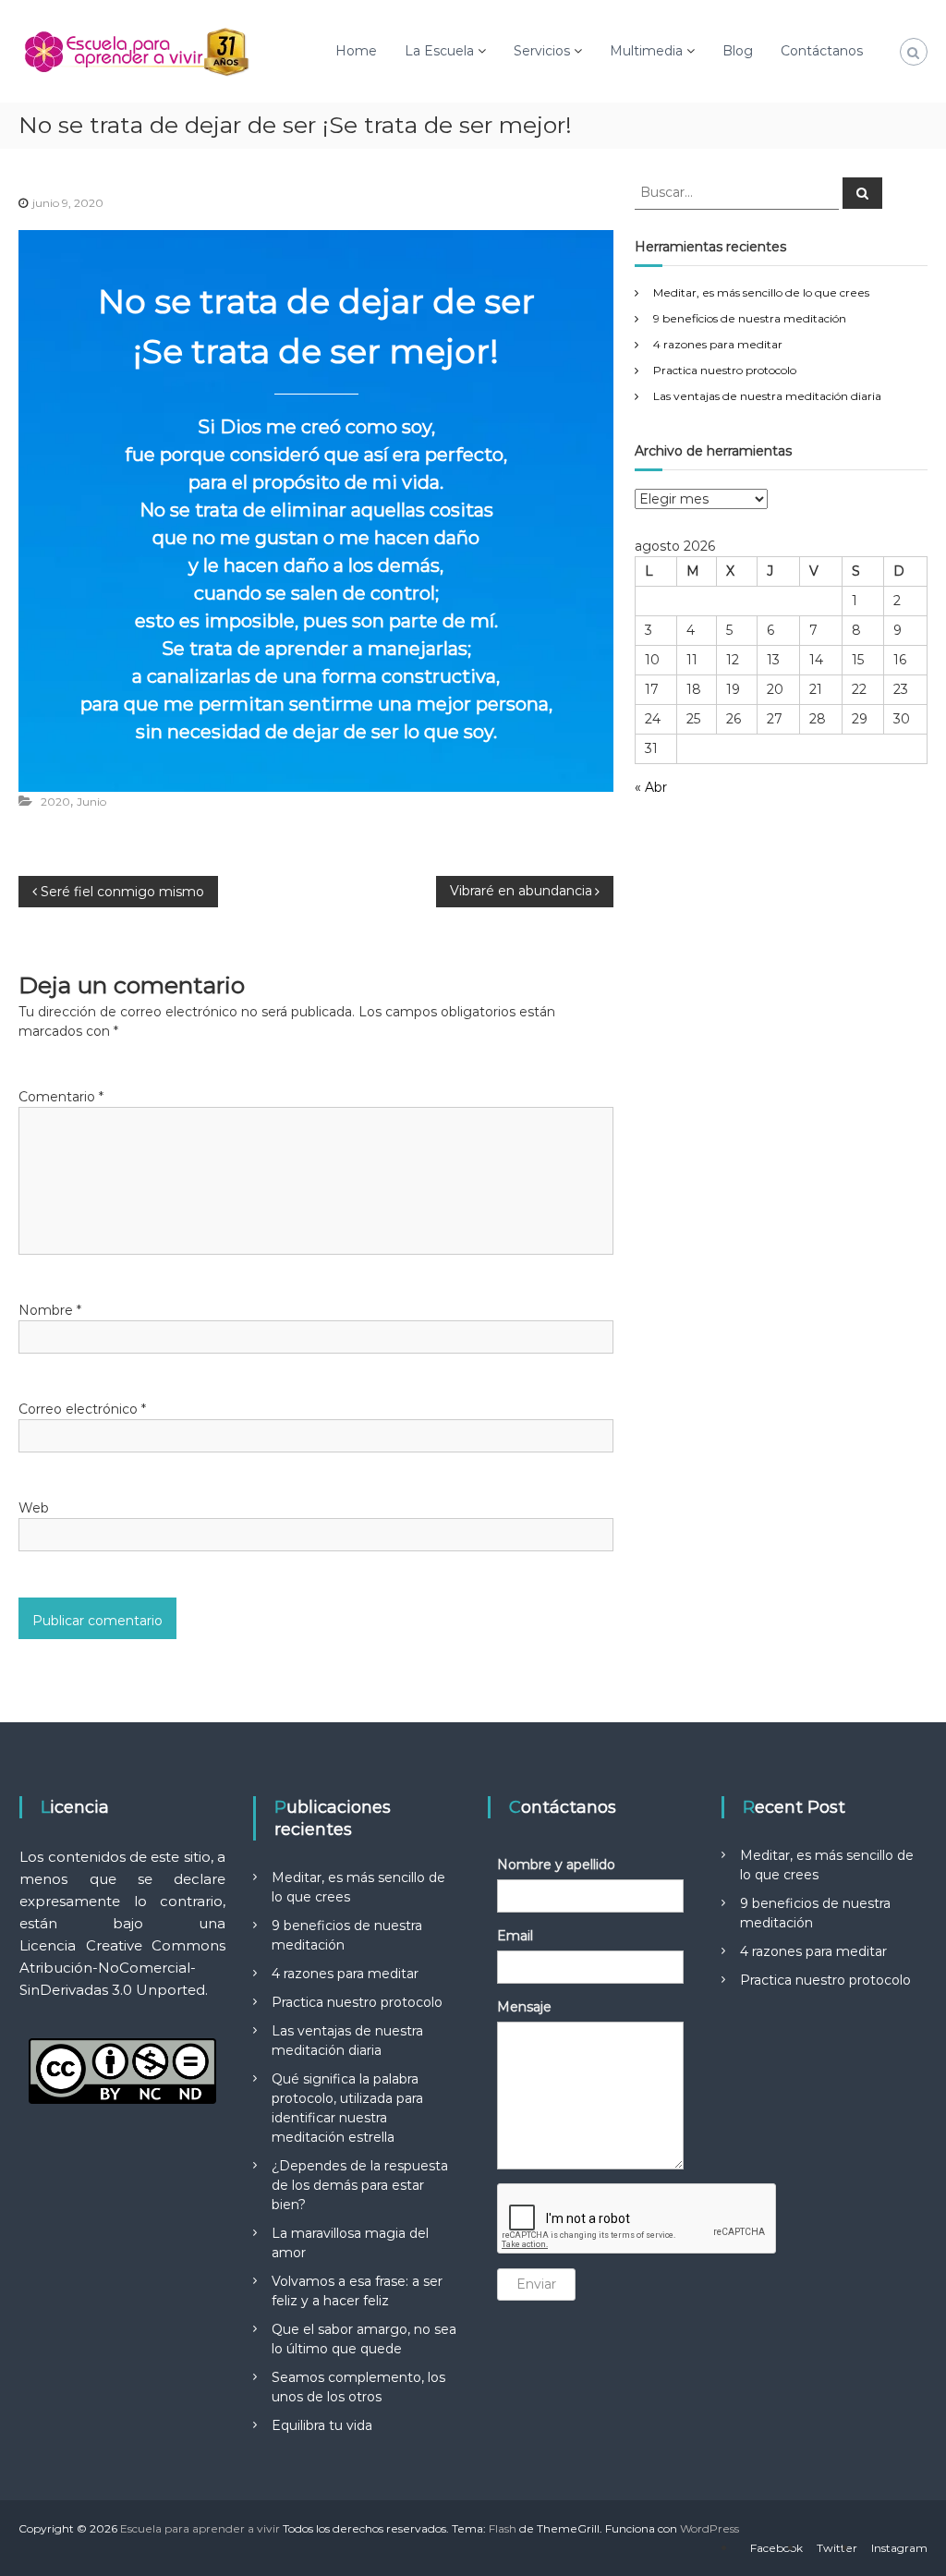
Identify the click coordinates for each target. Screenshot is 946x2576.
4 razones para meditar (718, 344)
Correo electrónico (82, 1409)
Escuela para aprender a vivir (200, 2528)
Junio (91, 802)
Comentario (61, 1097)
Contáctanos (822, 51)
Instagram (899, 2548)
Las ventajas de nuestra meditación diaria (767, 396)
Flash (503, 2528)
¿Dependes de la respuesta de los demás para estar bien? (360, 2185)
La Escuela (439, 51)
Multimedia (646, 51)
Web (34, 1508)
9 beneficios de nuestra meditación (750, 318)
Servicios (542, 51)
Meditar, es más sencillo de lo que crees (761, 292)
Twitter (837, 2548)
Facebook (776, 2548)
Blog (738, 51)
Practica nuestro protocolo (725, 370)
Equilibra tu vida (322, 2425)
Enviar (536, 2284)
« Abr (651, 787)
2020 (55, 802)
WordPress (709, 2528)
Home (356, 51)
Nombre (50, 1310)
